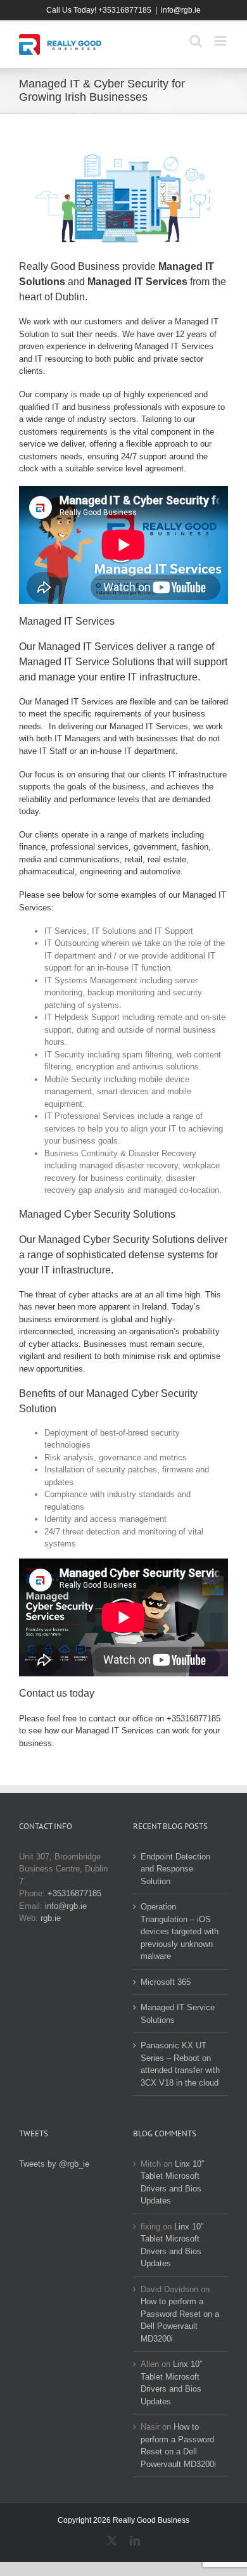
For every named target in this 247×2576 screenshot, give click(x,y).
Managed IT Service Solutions (178, 2014)
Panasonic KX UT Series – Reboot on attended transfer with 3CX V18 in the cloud (180, 2064)
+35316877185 (193, 1718)
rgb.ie (51, 1918)
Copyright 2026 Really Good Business (123, 2520)
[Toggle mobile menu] (221, 41)
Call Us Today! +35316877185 (99, 10)
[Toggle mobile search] (196, 41)
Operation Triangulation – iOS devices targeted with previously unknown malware (180, 1931)
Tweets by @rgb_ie (54, 2164)
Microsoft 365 (166, 1982)
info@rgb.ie (181, 10)
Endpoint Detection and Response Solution (175, 1869)
